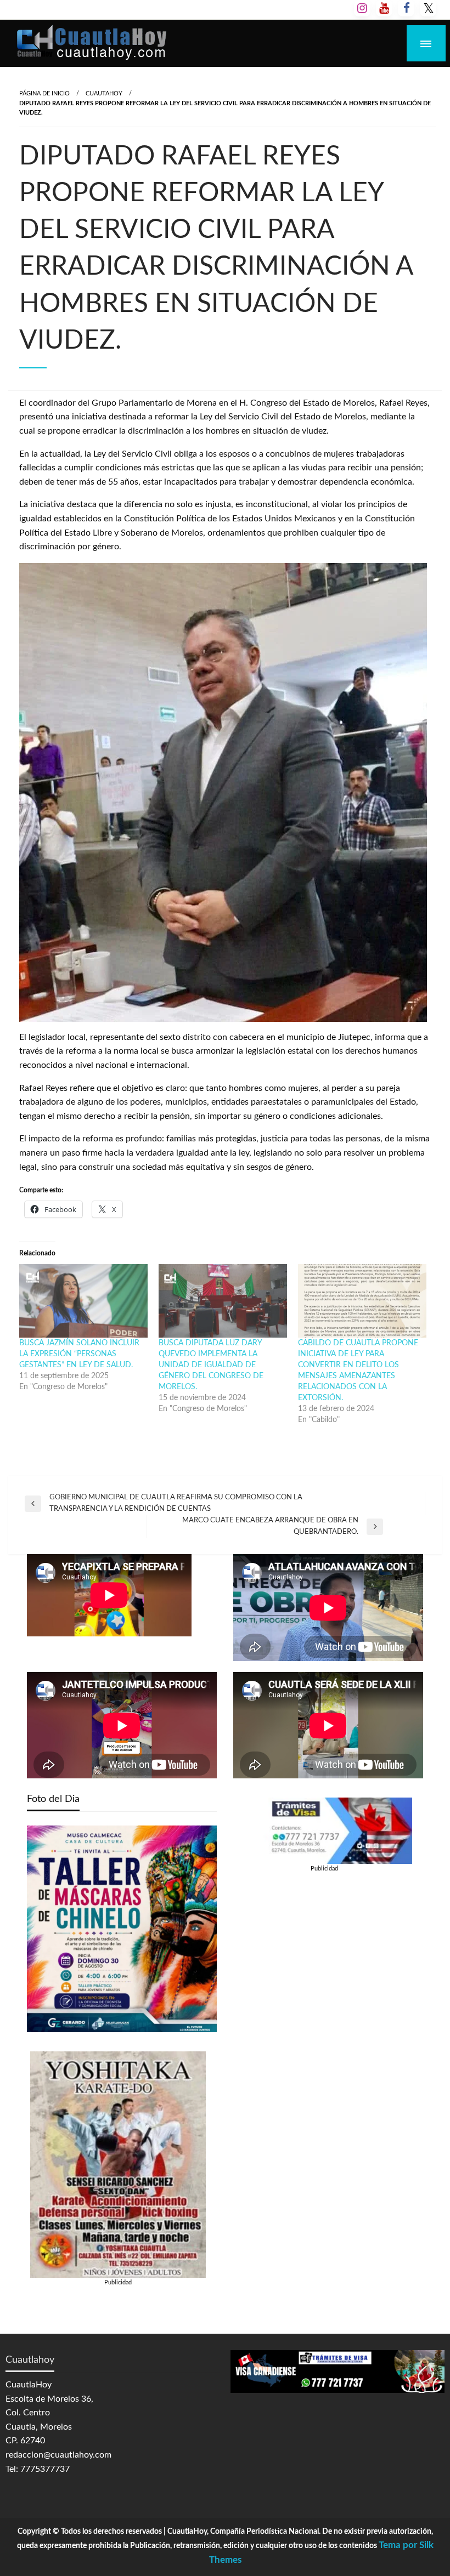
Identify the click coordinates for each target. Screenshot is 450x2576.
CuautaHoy (104, 93)
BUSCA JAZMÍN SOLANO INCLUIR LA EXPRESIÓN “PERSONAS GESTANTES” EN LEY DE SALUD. (79, 1354)
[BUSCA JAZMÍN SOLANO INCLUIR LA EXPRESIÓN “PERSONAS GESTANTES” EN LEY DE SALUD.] (83, 1301)
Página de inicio (44, 93)
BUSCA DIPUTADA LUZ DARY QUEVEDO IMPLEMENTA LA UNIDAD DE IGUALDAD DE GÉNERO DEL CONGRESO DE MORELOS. (211, 1365)
